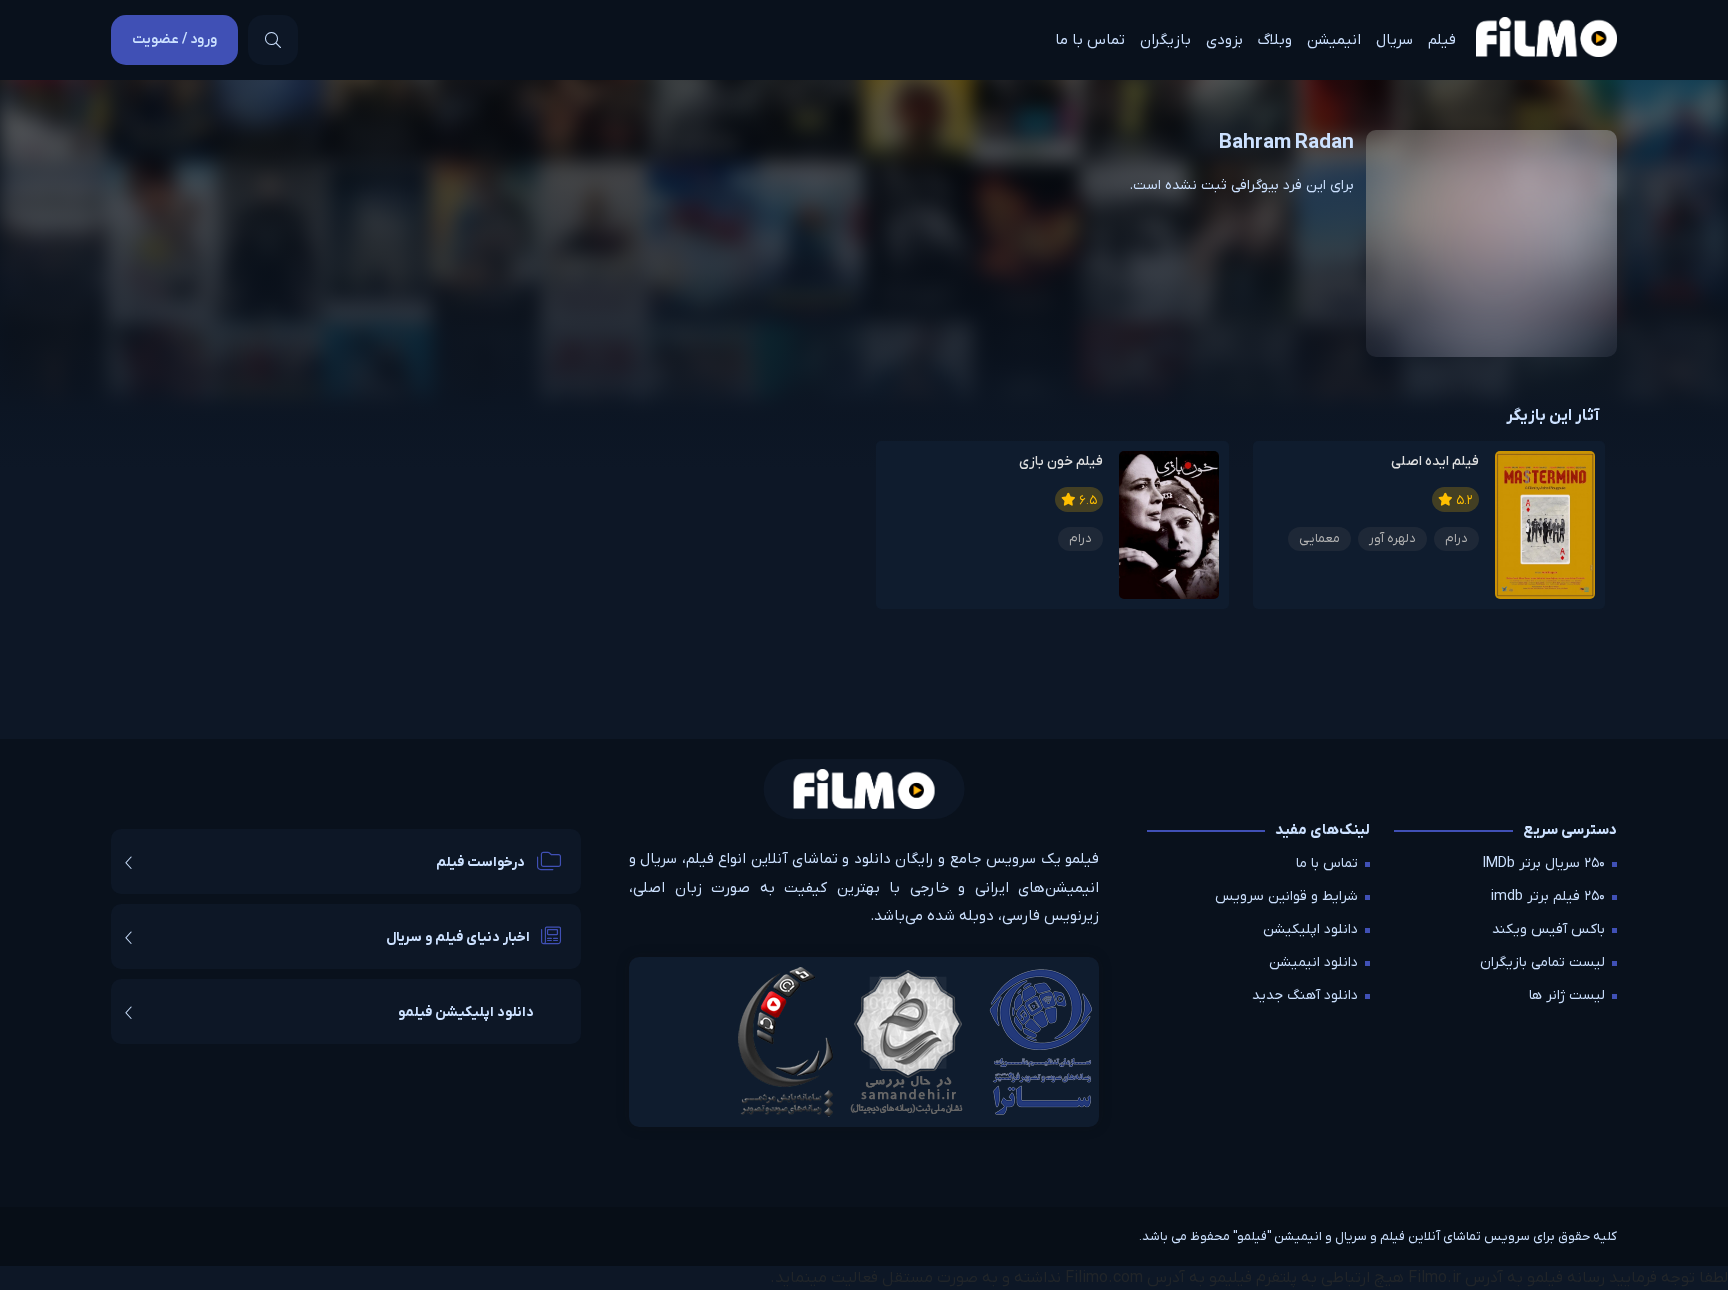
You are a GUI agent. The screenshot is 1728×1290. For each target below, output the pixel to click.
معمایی (1319, 538)
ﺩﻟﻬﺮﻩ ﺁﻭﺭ (1392, 538)
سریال (1394, 40)
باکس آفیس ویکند (1548, 929)
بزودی (1224, 40)
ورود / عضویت (174, 39)
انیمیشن (1334, 40)
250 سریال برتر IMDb (1544, 863)
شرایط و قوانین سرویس (1286, 896)
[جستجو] (273, 40)
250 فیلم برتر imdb (1548, 896)
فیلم (1442, 40)
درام (1456, 538)
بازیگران (1165, 40)
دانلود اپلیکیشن (1310, 929)
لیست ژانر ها (1567, 995)
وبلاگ (1275, 40)
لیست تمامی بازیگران (1542, 962)
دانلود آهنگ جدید (1305, 995)
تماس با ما (1090, 40)
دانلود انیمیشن (1313, 962)
